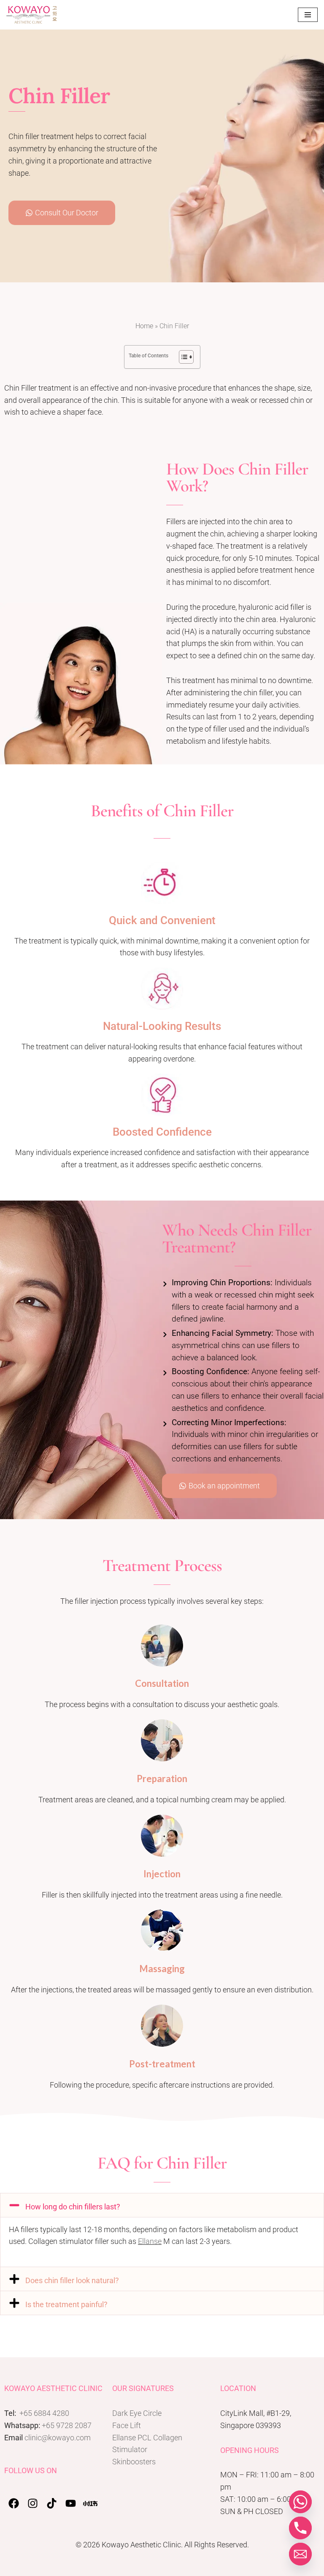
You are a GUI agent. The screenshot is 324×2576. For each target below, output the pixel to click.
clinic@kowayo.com (58, 2438)
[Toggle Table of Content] (182, 357)
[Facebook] (14, 2503)
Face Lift (127, 2425)
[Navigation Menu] (308, 15)
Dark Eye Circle (137, 2413)
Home (144, 326)
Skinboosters (134, 2462)
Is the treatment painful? (66, 2304)
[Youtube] (71, 2503)
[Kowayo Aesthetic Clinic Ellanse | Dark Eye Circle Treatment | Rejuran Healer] (32, 15)
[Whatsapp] (300, 2502)
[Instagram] (33, 2503)
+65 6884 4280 (44, 2413)
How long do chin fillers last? (73, 2207)
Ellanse (150, 2241)
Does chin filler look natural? (72, 2280)
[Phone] (300, 2528)
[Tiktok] (52, 2503)
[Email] (300, 2554)
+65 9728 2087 (67, 2425)
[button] (162, 2205)
